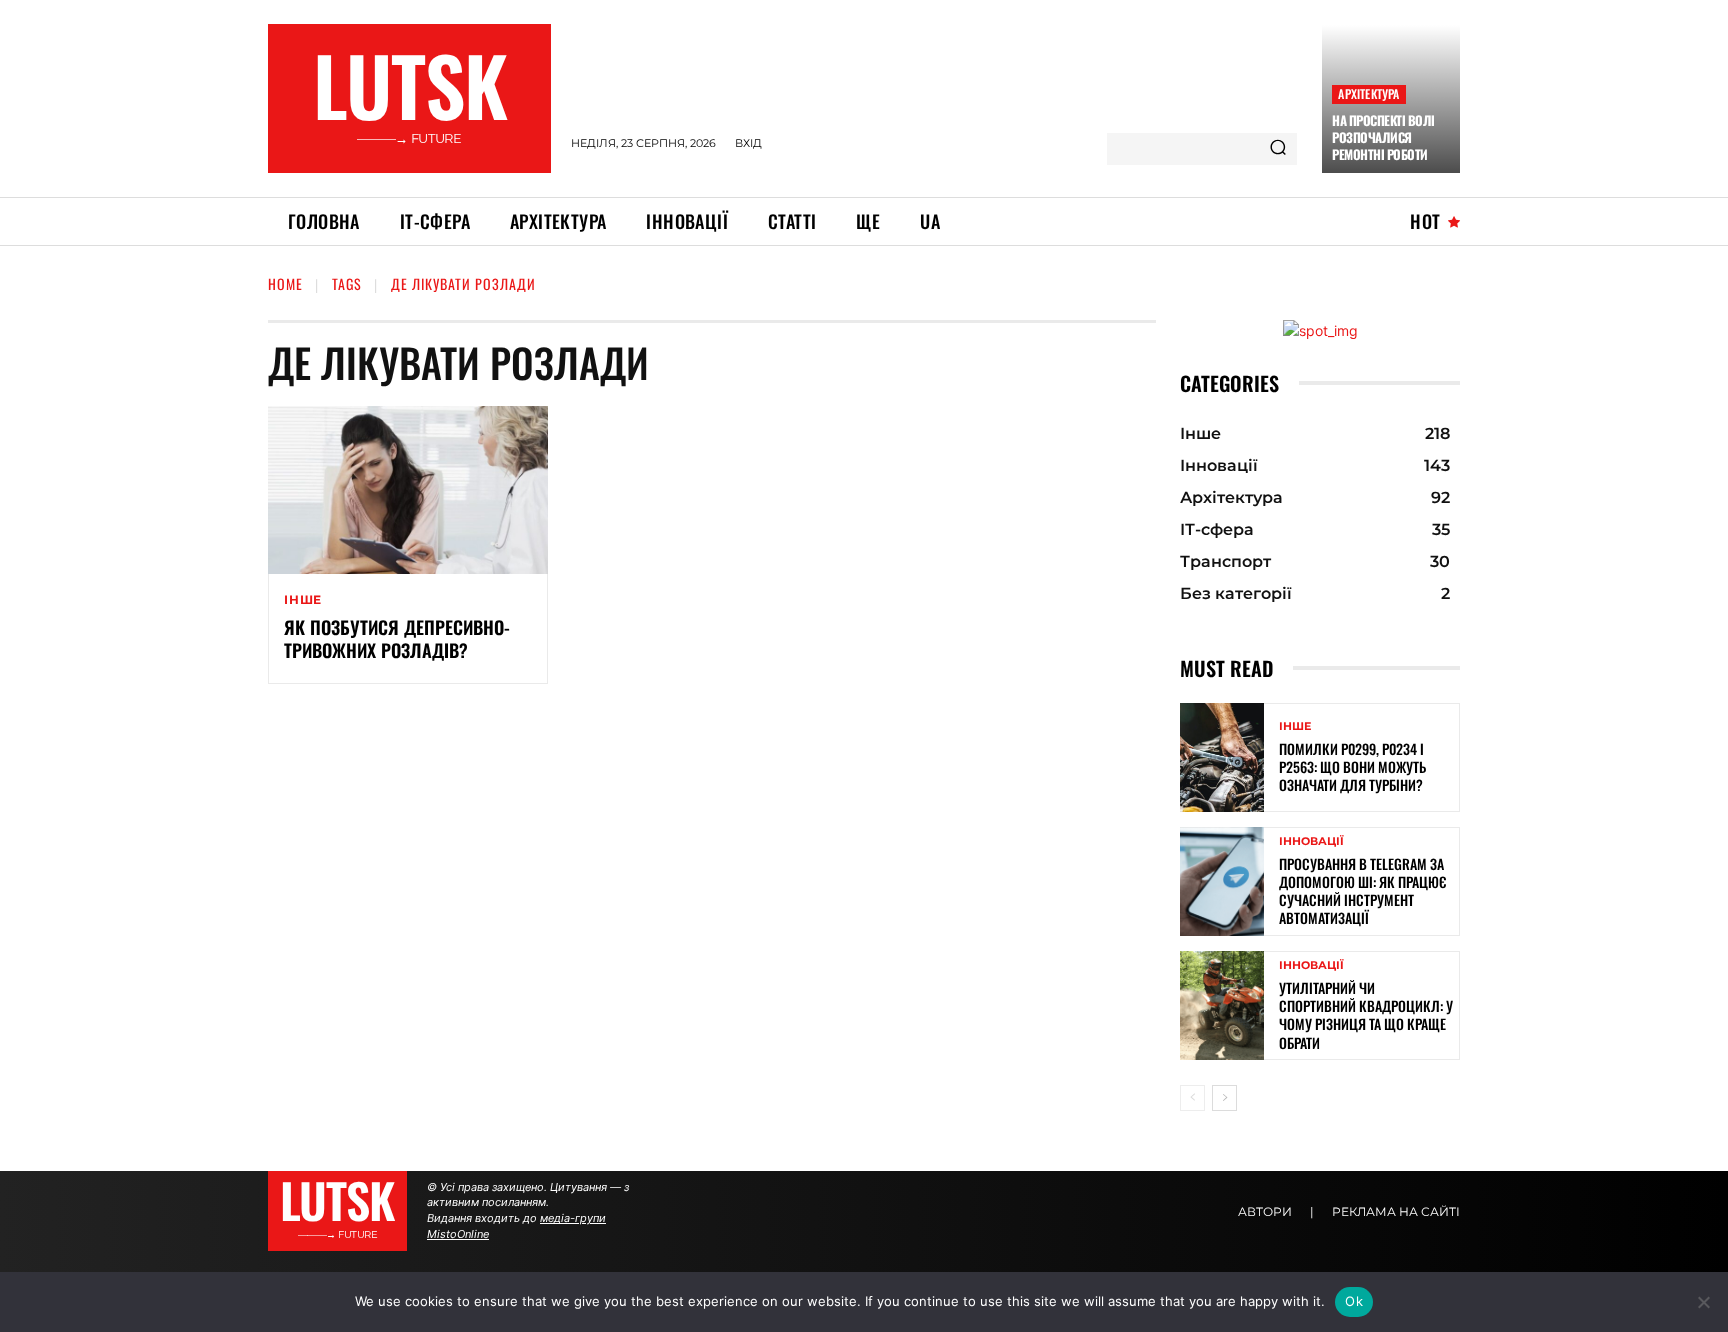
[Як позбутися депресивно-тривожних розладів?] (408, 490)
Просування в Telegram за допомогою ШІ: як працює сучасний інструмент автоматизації (1362, 891)
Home (285, 283)
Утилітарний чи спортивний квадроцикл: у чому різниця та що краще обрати (1366, 1015)
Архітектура (1368, 93)
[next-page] (1224, 1098)
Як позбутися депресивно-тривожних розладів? (397, 638)
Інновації (1311, 841)
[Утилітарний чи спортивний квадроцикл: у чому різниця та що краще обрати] (1222, 1005)
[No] (1703, 1302)
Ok (1354, 1301)
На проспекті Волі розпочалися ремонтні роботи (1383, 137)
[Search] (1278, 149)
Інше (303, 600)
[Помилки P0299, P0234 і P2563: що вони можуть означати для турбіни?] (1222, 757)
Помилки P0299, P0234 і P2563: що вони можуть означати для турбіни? (1352, 766)
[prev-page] (1192, 1098)
